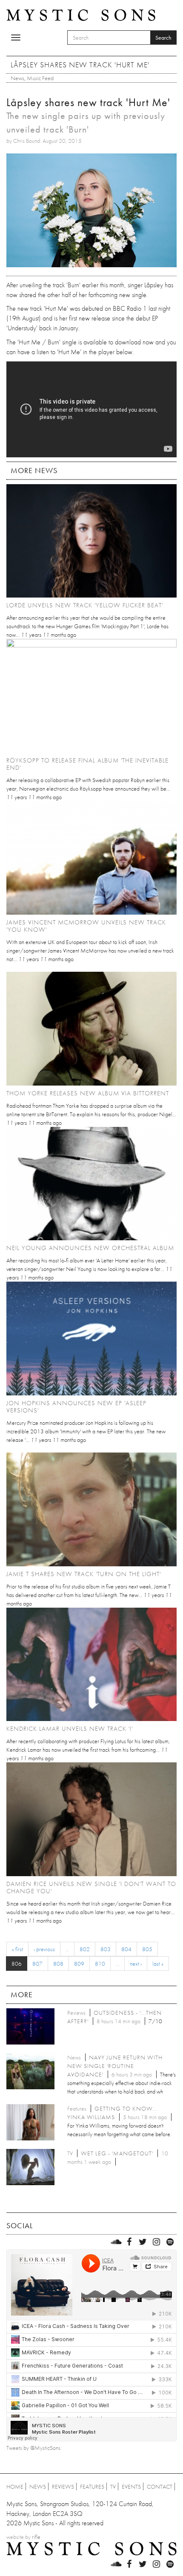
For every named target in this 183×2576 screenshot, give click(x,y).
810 (100, 1964)
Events (131, 2486)
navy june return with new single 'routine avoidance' (115, 2066)
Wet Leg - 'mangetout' (117, 2153)
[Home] (81, 14)
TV (113, 2486)
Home (15, 2486)
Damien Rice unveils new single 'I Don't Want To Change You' (91, 1887)
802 (85, 1949)
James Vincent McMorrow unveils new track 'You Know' (86, 926)
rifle (36, 2537)
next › (136, 1964)
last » (158, 1964)
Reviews (63, 2486)
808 (58, 1964)
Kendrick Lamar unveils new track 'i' (70, 1729)
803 (106, 1949)
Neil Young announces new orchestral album (90, 1248)
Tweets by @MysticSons (33, 2448)
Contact (160, 2486)
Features (92, 2486)
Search (163, 38)
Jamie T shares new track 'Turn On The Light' (84, 1574)
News (17, 78)
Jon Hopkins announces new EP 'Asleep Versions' (76, 1407)
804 (126, 1949)
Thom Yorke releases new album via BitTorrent (88, 1093)
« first (17, 1949)
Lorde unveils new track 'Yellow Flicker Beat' (85, 605)
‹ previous (44, 1949)
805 (147, 1949)
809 (79, 1964)
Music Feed (40, 78)
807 (37, 1964)
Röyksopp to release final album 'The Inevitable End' (87, 764)
